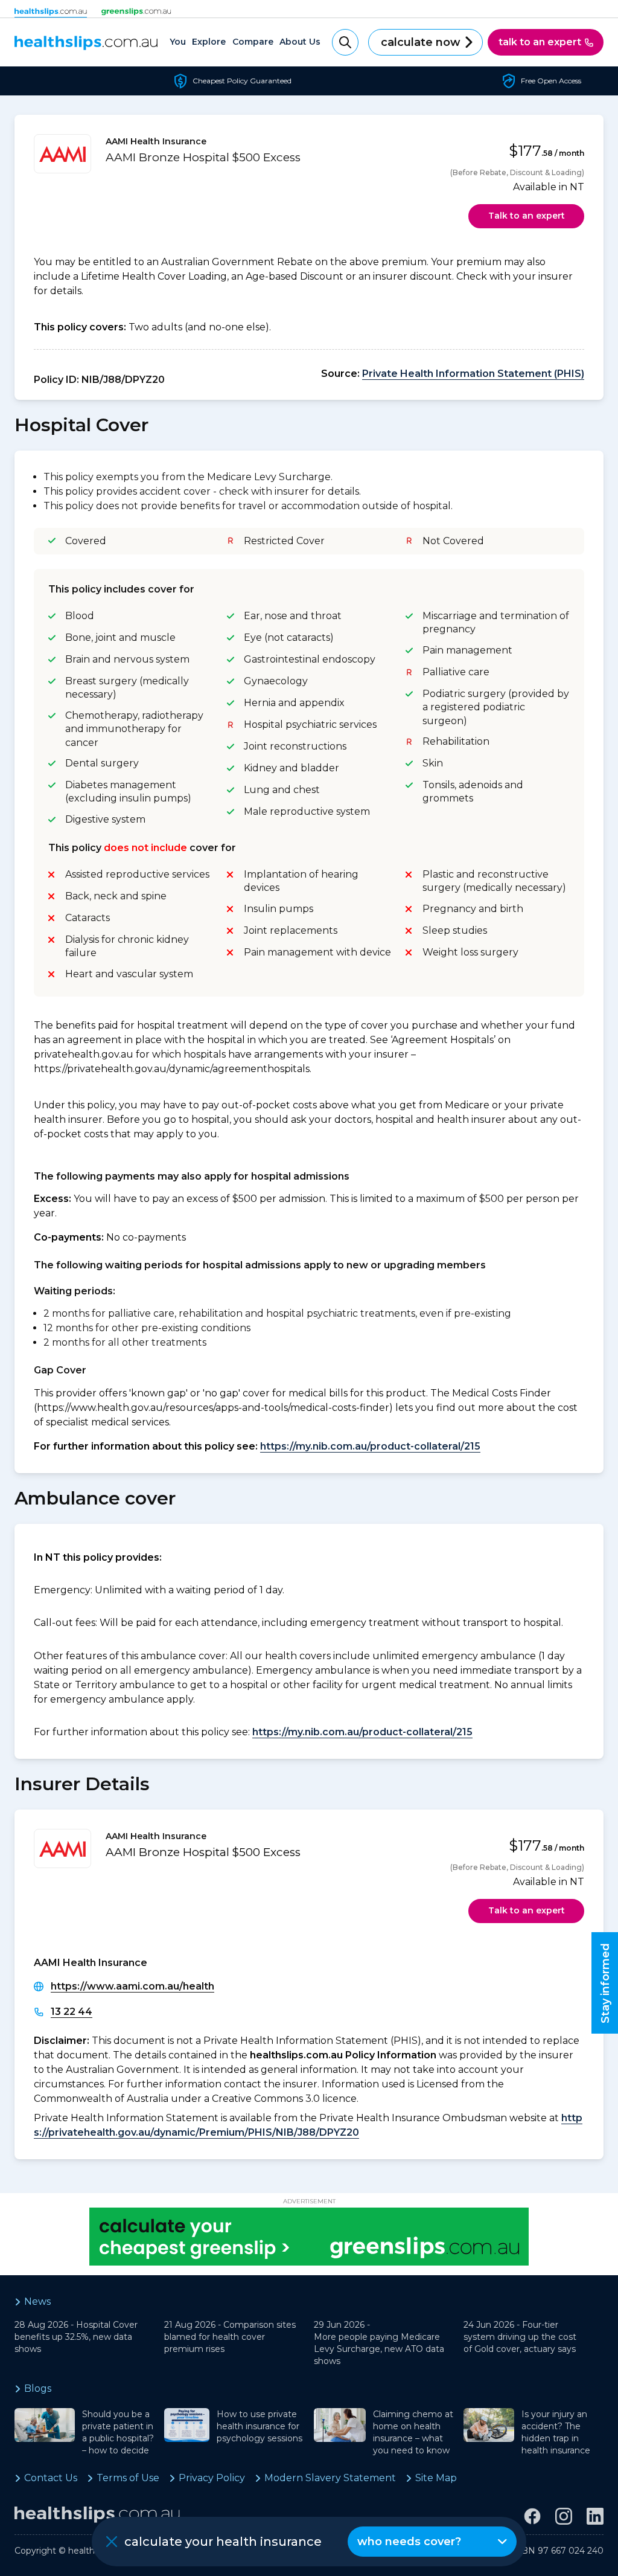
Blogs (38, 2388)
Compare (253, 42)
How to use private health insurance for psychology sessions (260, 2426)
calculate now (421, 42)
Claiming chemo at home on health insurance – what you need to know (413, 2432)
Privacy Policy (212, 2478)
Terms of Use (128, 2478)
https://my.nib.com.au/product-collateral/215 (370, 1446)
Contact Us (51, 2478)
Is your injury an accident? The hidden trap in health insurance (556, 2432)
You (178, 42)
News (37, 2301)
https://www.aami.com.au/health (132, 1986)
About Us (300, 42)
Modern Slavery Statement (330, 2478)
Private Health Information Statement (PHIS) (473, 374)
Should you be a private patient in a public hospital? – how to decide (118, 2432)
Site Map (436, 2478)
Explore (209, 42)
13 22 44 (72, 2012)
